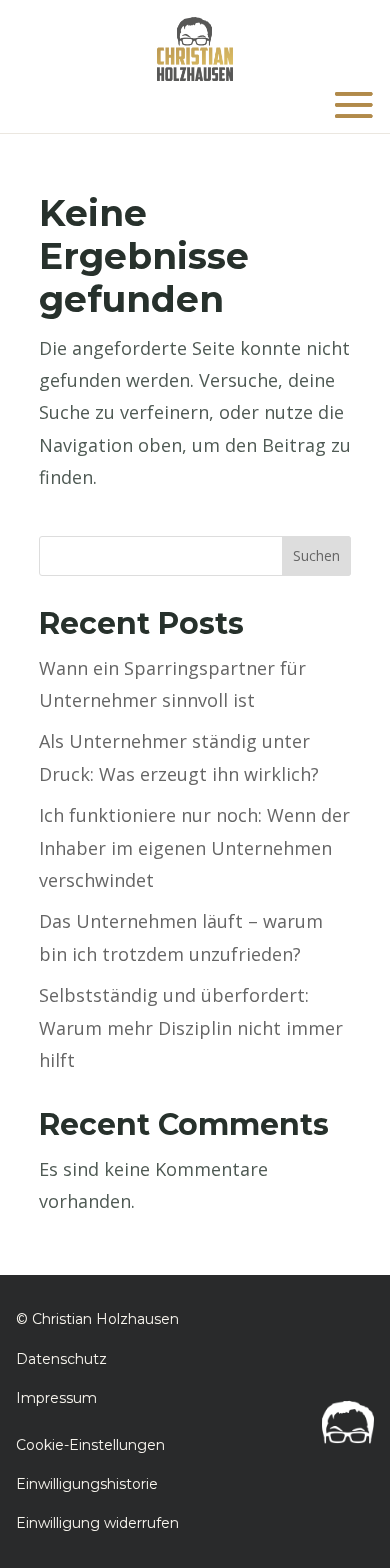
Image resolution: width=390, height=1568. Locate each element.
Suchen (316, 555)
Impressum (56, 1398)
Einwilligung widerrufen (97, 1523)
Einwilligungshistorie (87, 1484)
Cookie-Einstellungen (90, 1445)
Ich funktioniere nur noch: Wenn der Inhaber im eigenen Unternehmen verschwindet (194, 847)
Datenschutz (61, 1359)
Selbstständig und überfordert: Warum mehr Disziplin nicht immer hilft (191, 1027)
